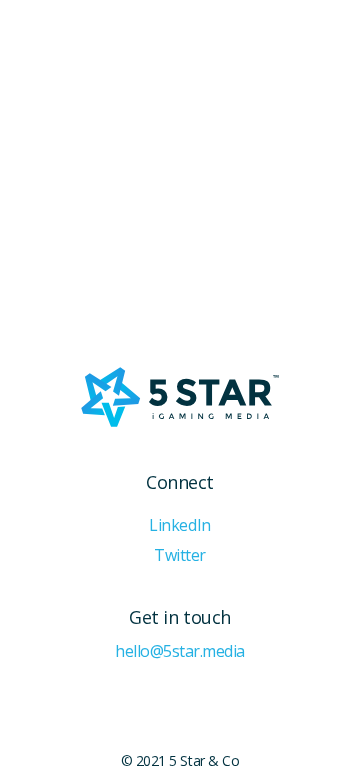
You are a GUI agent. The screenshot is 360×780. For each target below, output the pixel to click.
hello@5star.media (180, 651)
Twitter (180, 555)
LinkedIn (179, 525)
